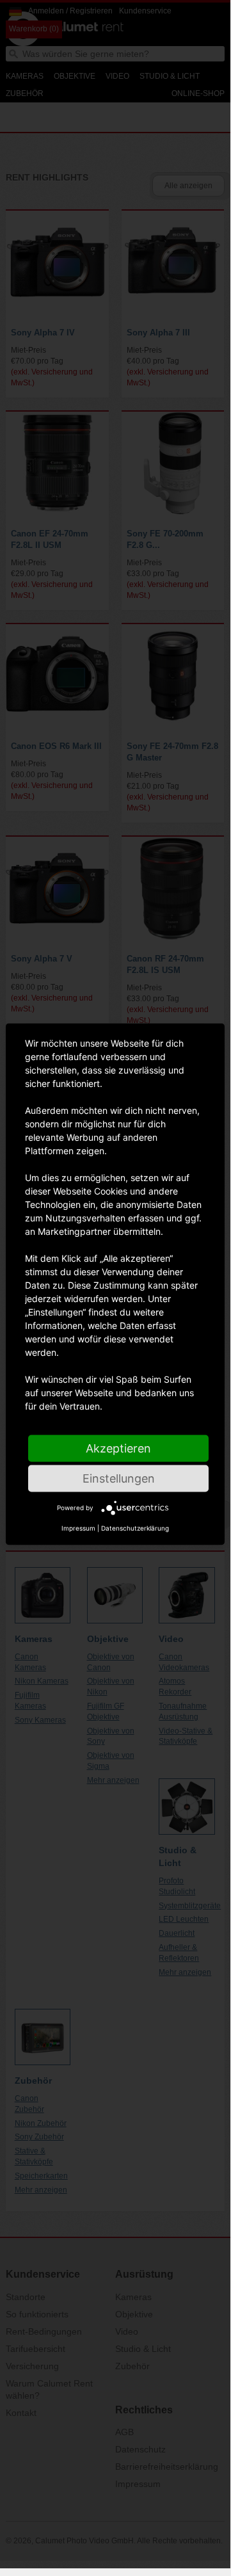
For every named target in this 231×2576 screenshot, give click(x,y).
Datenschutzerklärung (135, 1528)
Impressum (78, 1528)
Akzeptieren (118, 1448)
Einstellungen (119, 1478)
